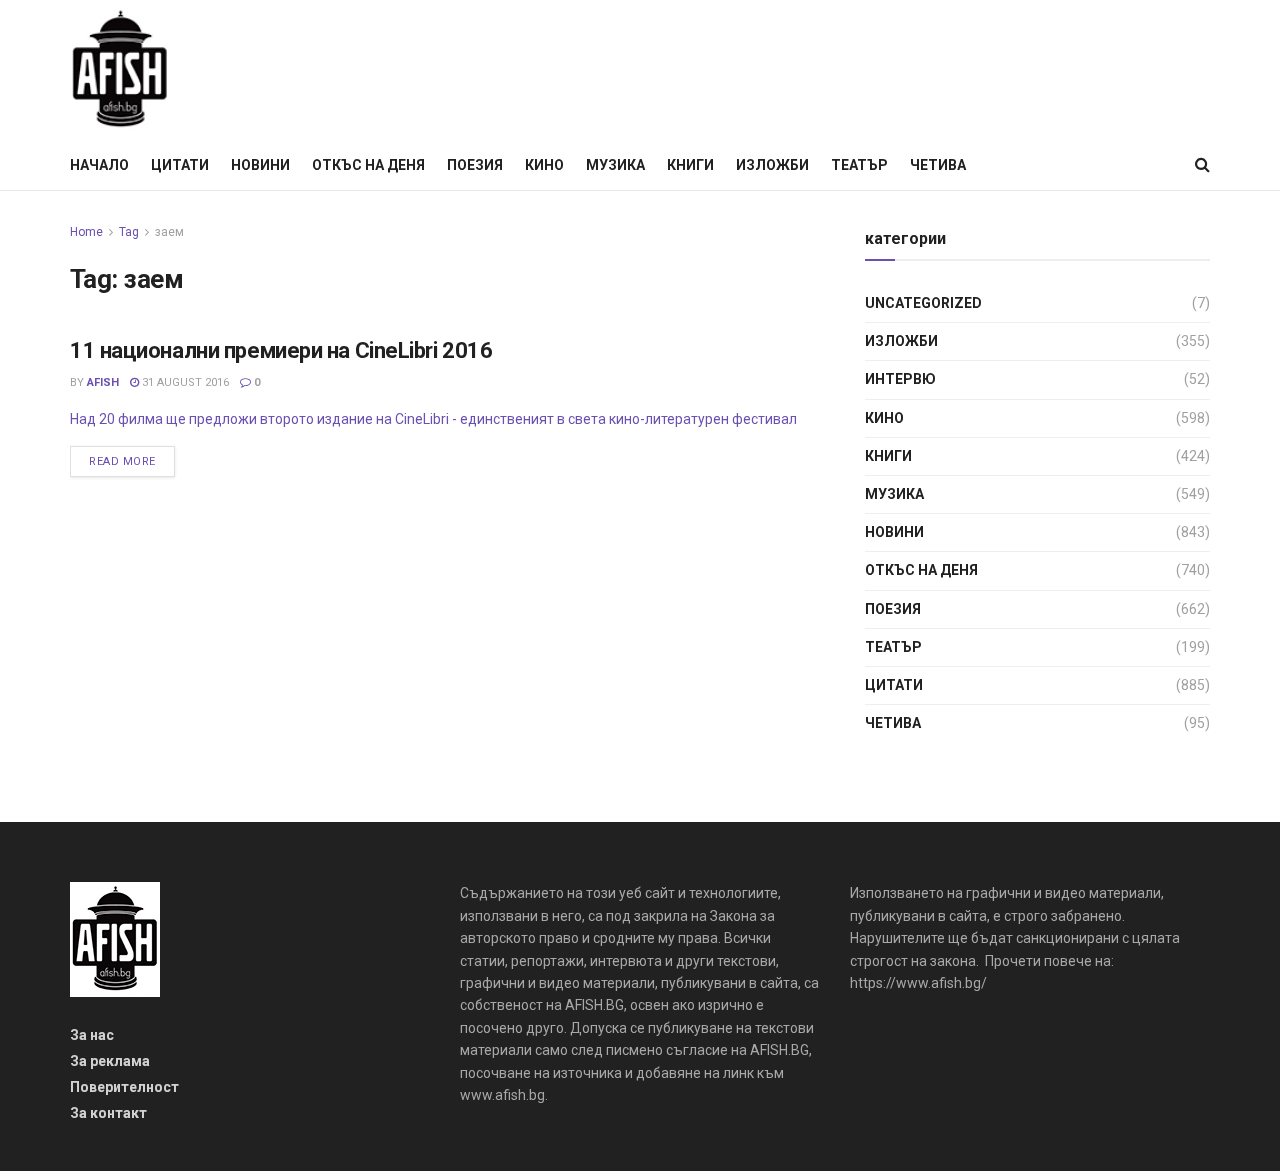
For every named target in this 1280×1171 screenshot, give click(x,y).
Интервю (900, 379)
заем (169, 232)
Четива (938, 165)
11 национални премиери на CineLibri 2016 (281, 350)
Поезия (475, 165)
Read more (122, 461)
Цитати (180, 165)
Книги (690, 165)
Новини (260, 165)
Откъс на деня (368, 165)
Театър (859, 165)
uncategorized (923, 303)
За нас (92, 1035)
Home (86, 232)
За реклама (110, 1061)
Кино (544, 165)
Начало (99, 165)
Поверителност (124, 1087)
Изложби (772, 165)
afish (103, 382)
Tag (129, 232)
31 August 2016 (184, 382)
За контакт (108, 1113)
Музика (615, 165)
